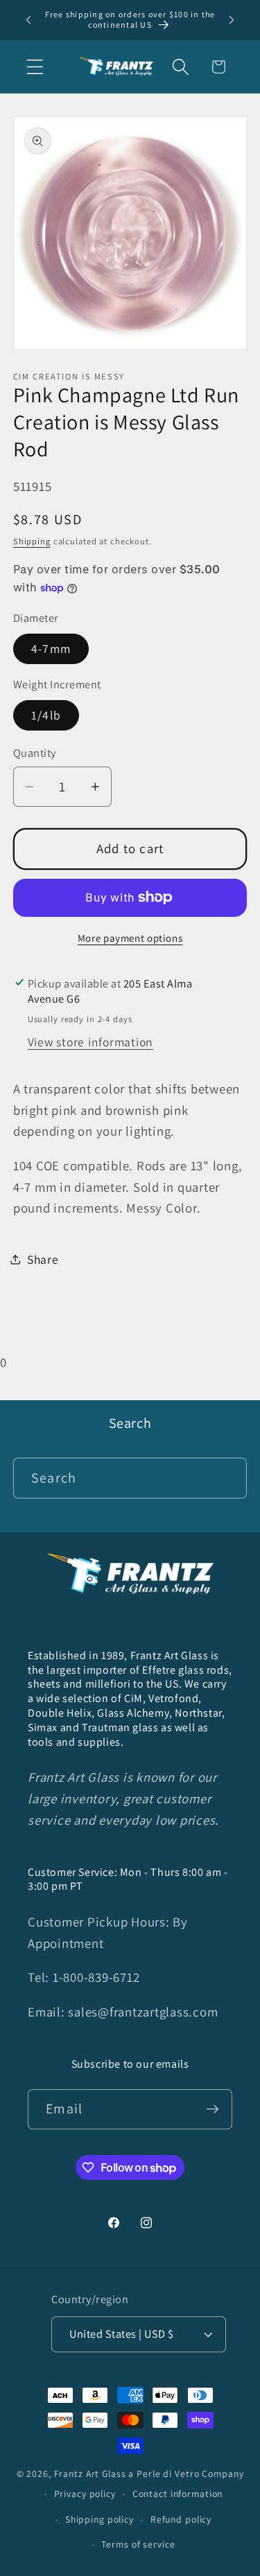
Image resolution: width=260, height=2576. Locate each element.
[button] (35, 67)
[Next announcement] (232, 20)
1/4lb (46, 715)
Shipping (32, 541)
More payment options (130, 938)
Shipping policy (99, 2519)
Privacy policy (85, 2494)
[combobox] (130, 1478)
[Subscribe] (213, 2109)
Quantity (35, 753)
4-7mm (51, 649)
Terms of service (138, 2544)
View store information (91, 1042)
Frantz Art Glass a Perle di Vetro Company (149, 2474)
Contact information (178, 2494)
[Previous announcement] (28, 20)
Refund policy (181, 2519)
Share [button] (43, 1259)
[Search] (227, 1477)
